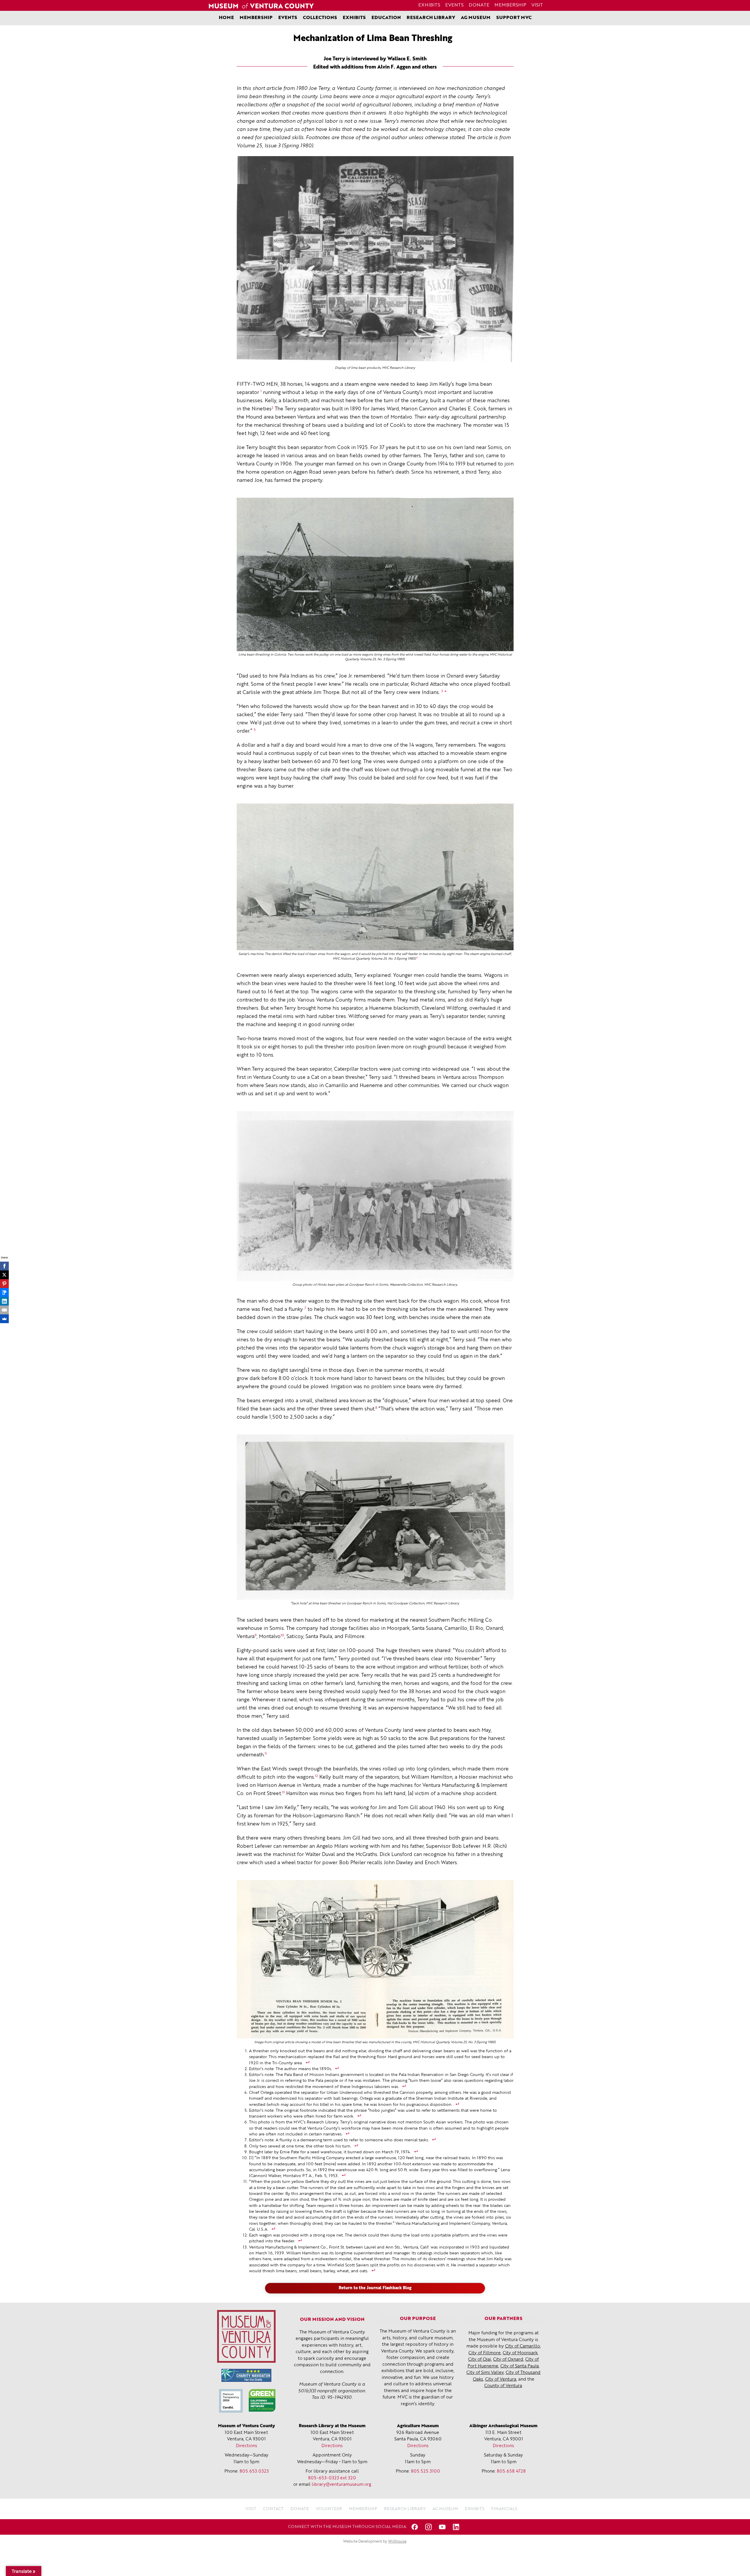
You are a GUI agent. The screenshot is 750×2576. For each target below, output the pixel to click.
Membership (510, 5)
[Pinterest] (4, 1284)
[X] (4, 1275)
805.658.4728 (511, 2472)
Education (386, 18)
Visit (537, 5)
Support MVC (514, 18)
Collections (320, 18)
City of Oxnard (508, 2360)
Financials (504, 2509)
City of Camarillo (523, 2346)
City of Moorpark (520, 2353)
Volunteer (329, 2509)
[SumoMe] (4, 1319)
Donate (479, 5)
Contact (273, 2509)
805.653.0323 (254, 2472)
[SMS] (4, 1292)
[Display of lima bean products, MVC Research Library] (375, 260)
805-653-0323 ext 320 (332, 2478)
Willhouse (397, 2542)
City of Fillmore (485, 2353)
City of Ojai (480, 2360)
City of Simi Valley (485, 2373)
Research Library (431, 18)
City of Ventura (501, 2380)
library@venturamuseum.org (341, 2485)
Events (454, 5)
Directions (247, 2446)
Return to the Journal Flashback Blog (375, 2288)
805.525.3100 (426, 2472)
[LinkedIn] (4, 1301)
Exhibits (429, 5)
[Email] (4, 1310)
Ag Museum (476, 18)
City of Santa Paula (520, 2366)
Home (226, 18)
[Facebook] (4, 1266)
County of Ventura (503, 2386)
